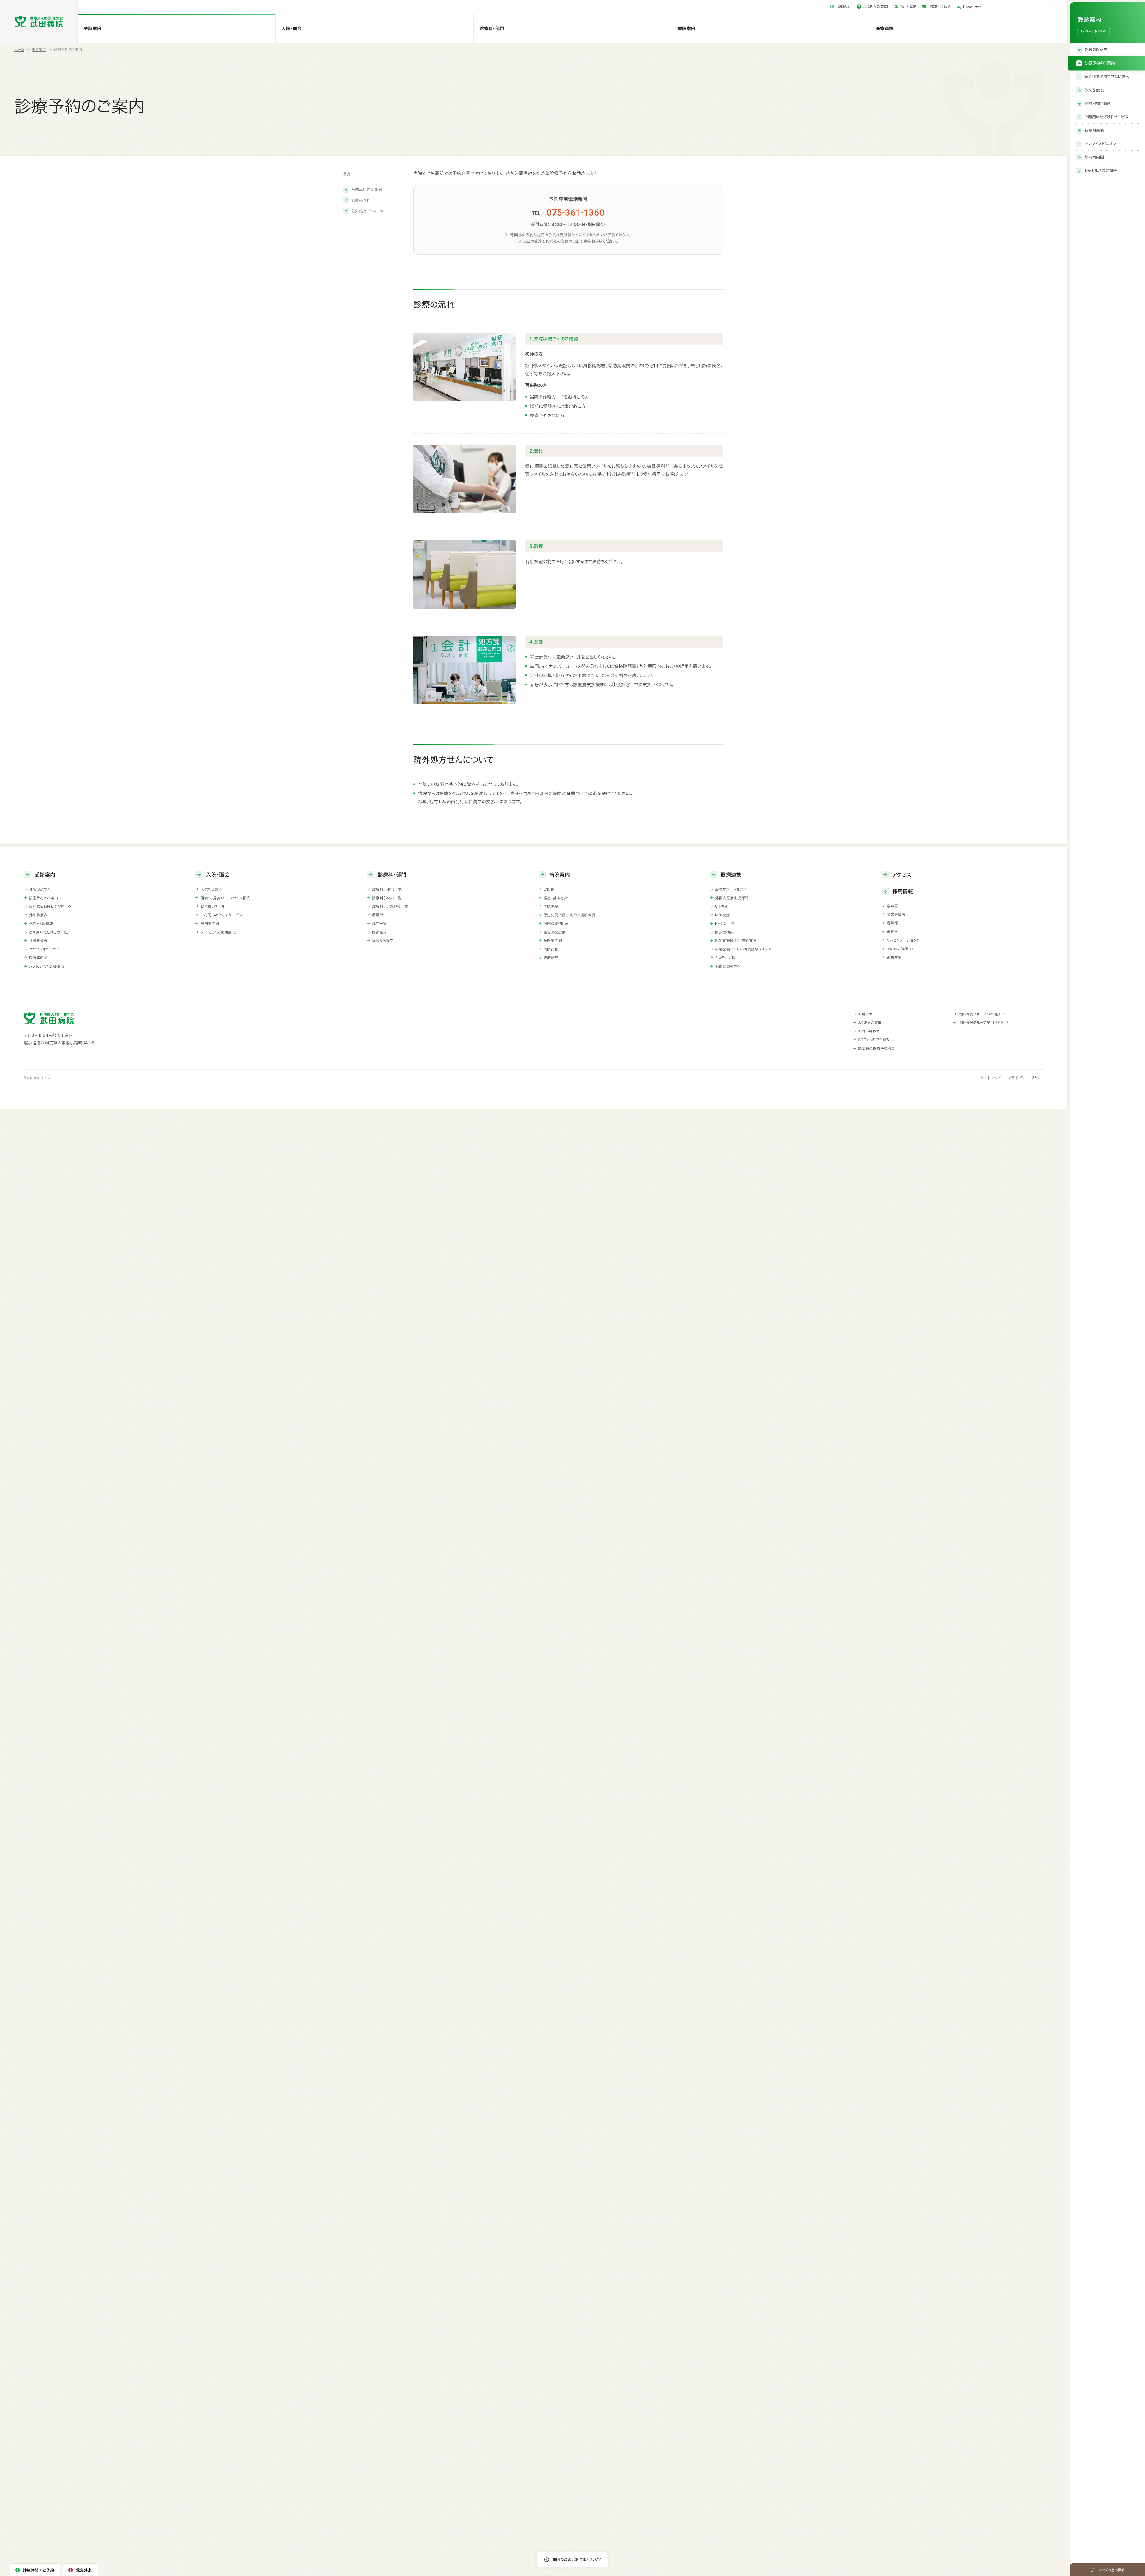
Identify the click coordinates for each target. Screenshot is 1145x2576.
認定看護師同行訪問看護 (735, 940)
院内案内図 (38, 958)
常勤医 (892, 906)
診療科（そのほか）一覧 (390, 906)
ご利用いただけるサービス (50, 932)
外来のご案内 (40, 889)
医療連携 (884, 28)
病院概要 (551, 906)
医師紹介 (380, 932)
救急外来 (84, 2570)
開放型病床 (724, 932)
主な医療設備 (555, 932)
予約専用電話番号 (367, 190)
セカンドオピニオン (44, 949)
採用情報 (908, 7)
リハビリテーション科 (904, 940)
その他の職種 (898, 949)
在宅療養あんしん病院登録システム (743, 949)
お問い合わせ (940, 7)
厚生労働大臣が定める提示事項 (569, 915)
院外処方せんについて (370, 211)
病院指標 (551, 949)
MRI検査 (722, 915)
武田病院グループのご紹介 (980, 1014)
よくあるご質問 (876, 7)
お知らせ (844, 7)
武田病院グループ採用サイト (981, 1022)
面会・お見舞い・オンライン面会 (225, 898)
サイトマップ (991, 1078)
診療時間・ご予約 (38, 2570)
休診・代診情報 (41, 923)
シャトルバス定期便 (44, 966)
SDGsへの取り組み (874, 1040)
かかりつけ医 (725, 958)
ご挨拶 (549, 889)
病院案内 (686, 28)
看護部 (378, 915)
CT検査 (721, 906)
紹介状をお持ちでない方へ (50, 906)
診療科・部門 (492, 28)
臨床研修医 (896, 914)
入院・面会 (292, 28)
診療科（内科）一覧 (387, 889)
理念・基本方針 (556, 898)
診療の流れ (361, 201)
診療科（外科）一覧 (387, 898)
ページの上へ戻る (1111, 2570)
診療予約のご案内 (44, 898)
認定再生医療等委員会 (877, 1048)
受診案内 (92, 28)
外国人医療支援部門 (732, 898)
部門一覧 (380, 923)
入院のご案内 (211, 889)
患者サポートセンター (733, 889)
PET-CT (722, 923)
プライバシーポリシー (1026, 1078)
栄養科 (892, 931)
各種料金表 (38, 940)
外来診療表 (38, 915)
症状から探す (383, 940)
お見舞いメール (213, 906)
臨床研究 (551, 958)
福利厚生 (894, 957)
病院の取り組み (556, 923)
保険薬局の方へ (728, 966)
